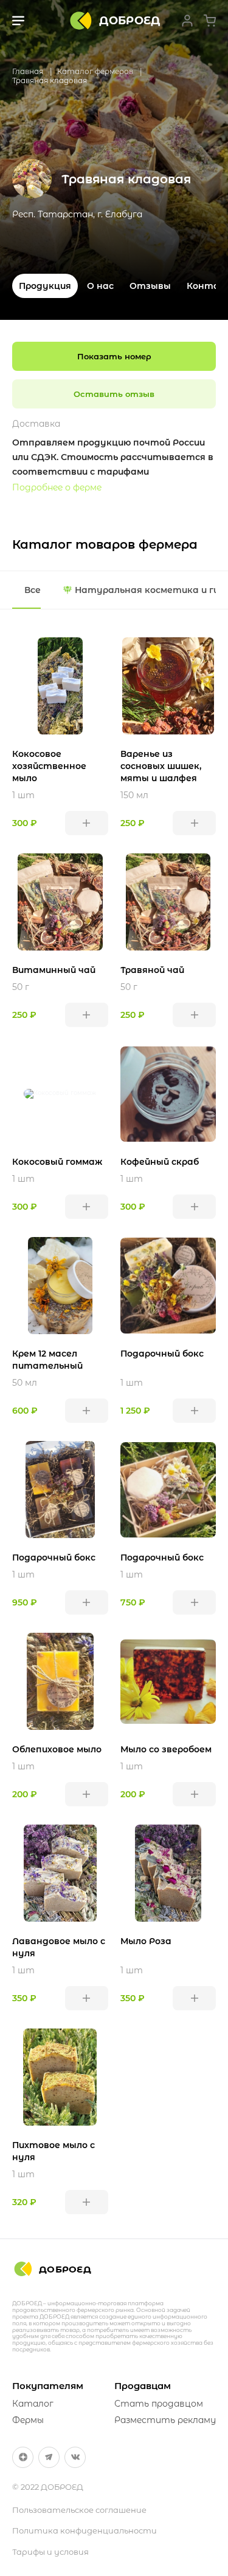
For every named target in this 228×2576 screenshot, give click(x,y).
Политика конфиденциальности (85, 2530)
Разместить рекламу (165, 2420)
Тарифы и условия (50, 2552)
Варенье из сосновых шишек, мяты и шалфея (161, 766)
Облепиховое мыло (57, 1749)
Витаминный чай (54, 970)
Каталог (33, 2404)
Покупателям (48, 2386)
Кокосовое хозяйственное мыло (49, 766)
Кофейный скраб (160, 1162)
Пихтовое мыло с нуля (54, 2151)
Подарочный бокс (162, 1354)
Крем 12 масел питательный (47, 1360)
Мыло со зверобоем (166, 1749)
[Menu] (18, 21)
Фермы (28, 2420)
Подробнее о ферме (57, 487)
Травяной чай (152, 970)
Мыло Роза (146, 1941)
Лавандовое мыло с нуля (59, 1947)
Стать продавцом (159, 2404)
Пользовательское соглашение (79, 2510)
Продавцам (143, 2386)
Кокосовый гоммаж (57, 1162)
